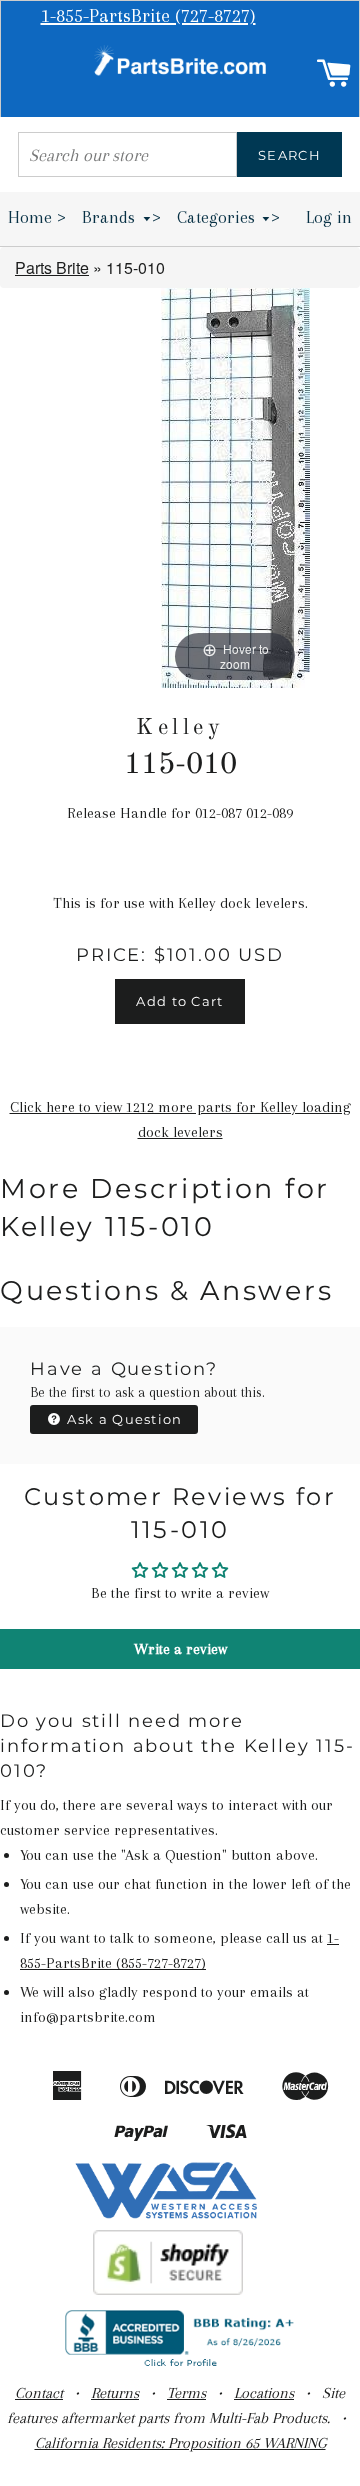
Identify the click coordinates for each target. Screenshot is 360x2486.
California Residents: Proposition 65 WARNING (180, 2443)
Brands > (121, 217)
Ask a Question (123, 1419)
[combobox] (127, 154)
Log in (329, 217)
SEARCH (289, 155)
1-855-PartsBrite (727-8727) (148, 16)
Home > (37, 217)
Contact (39, 2393)
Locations (264, 2393)
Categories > (229, 217)
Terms (186, 2393)
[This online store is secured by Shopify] (168, 2290)
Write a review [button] (180, 1649)
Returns (115, 2393)
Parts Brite (52, 267)
